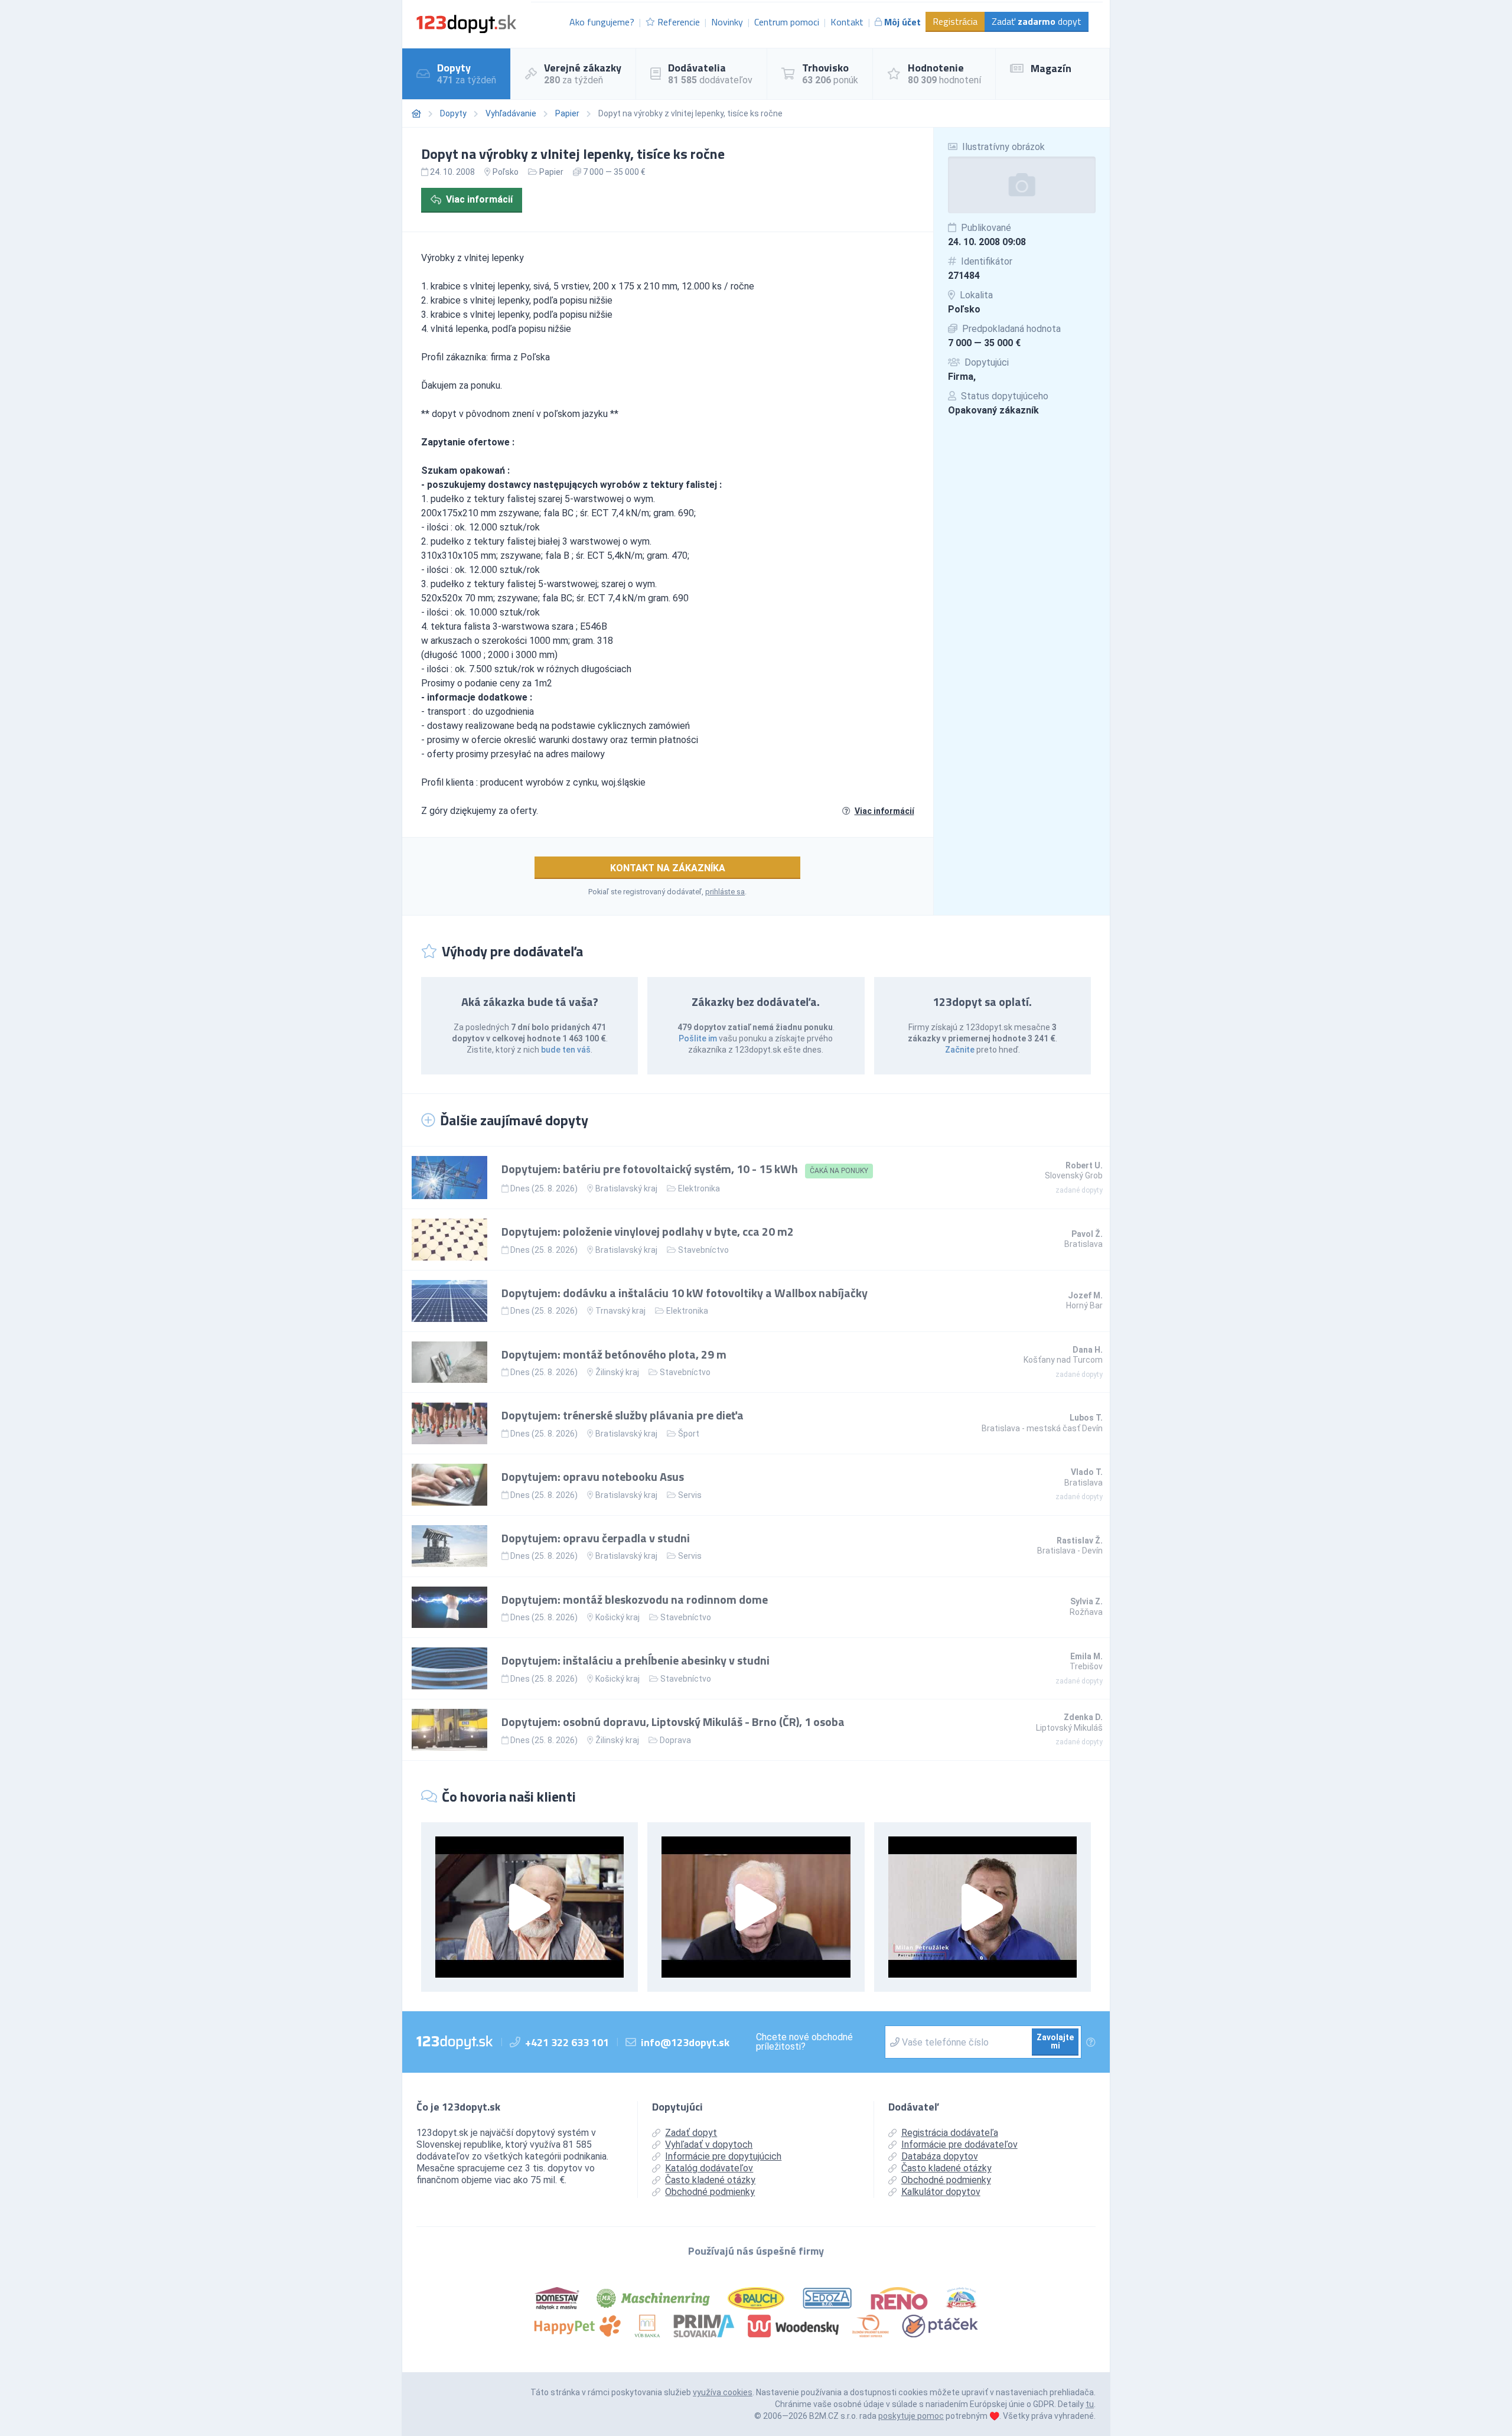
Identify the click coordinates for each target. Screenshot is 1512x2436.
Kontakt (847, 22)
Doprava (675, 1740)
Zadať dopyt (1037, 21)
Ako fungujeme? (602, 22)
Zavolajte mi (1055, 2041)
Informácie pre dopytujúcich (723, 2156)
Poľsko (964, 309)
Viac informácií (479, 199)
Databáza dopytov (940, 2156)
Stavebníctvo (703, 1250)
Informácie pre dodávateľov (959, 2144)
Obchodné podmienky (710, 2192)
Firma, (962, 377)
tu (1090, 2404)
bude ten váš (566, 1050)
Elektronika (699, 1188)
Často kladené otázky (710, 2180)
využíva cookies (723, 2392)
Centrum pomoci (787, 22)
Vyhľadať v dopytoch (709, 2144)
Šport (689, 1434)
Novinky (727, 22)
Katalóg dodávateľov (709, 2168)
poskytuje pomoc (911, 2416)
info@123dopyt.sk (685, 2042)
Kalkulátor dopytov (941, 2192)
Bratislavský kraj (626, 1188)
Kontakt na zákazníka (668, 868)
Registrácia (955, 21)
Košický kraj (617, 1617)
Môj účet (902, 22)
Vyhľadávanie (511, 113)
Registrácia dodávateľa (950, 2133)
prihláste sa (725, 892)
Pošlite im (698, 1038)
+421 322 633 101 (567, 2042)
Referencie (679, 22)
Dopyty (453, 113)
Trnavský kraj (620, 1311)
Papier (567, 113)
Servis (690, 1495)
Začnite (960, 1050)
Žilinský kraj (617, 1372)
